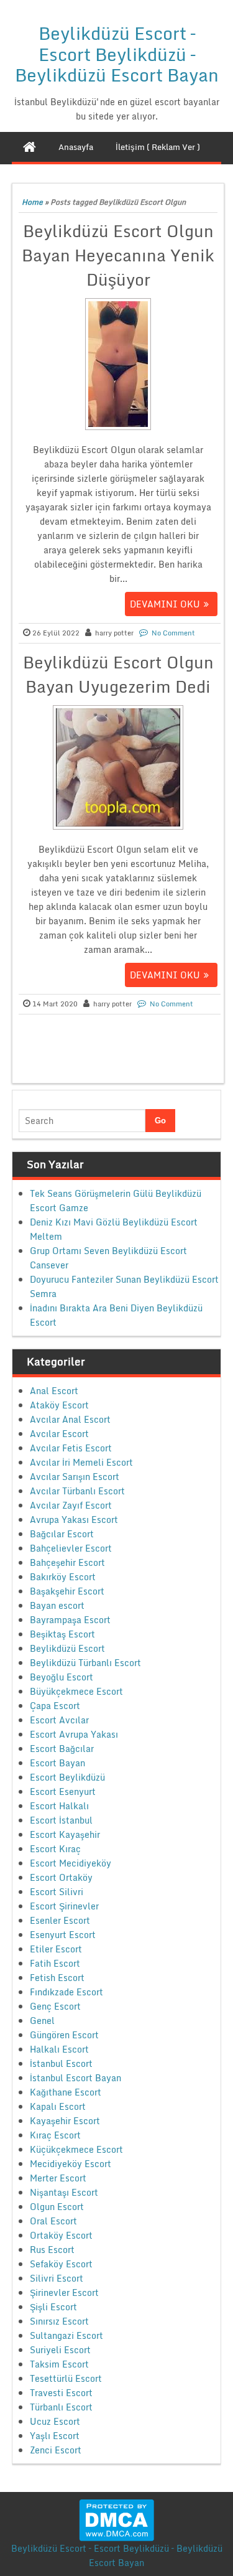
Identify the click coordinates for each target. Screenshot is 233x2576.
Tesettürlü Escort (66, 2378)
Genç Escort (55, 2006)
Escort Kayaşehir (65, 1834)
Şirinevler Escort (64, 2293)
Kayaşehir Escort (65, 2121)
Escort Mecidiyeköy (71, 1863)
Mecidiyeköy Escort (71, 2164)
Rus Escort (52, 2250)
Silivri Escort (57, 2278)
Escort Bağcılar (62, 1749)
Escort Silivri (57, 1892)
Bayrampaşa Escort (70, 1620)
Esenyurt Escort (63, 1935)
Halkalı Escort (59, 2049)
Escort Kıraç (55, 1849)
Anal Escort (54, 1391)
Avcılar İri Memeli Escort (81, 1462)
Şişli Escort (53, 2307)
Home (32, 202)
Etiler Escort (56, 1949)
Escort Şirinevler (64, 1906)
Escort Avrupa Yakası (74, 1734)
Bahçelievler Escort (71, 1548)
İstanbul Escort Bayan (75, 2078)
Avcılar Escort (59, 1434)
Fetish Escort (57, 1978)
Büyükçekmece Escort (76, 1691)
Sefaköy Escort (61, 2264)
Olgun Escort (57, 2207)
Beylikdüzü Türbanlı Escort (85, 1663)
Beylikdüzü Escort (67, 1648)
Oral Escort (53, 2221)
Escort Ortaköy (61, 1877)
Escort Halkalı (59, 1806)
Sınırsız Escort (59, 2321)
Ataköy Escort (59, 1405)
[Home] (30, 147)
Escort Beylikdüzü (67, 1777)
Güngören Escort (64, 2035)
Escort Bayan (57, 1763)
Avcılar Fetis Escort (71, 1448)
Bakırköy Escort (63, 1577)
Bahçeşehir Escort (67, 1562)
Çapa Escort (55, 1706)
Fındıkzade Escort (66, 1992)
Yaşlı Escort (55, 2436)
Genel (42, 2021)
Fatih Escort (55, 1963)
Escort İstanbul (61, 1820)
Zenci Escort (56, 2450)
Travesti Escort (61, 2393)
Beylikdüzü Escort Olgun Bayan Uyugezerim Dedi (118, 674)
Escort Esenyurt (63, 1791)
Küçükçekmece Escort (76, 2149)
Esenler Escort (60, 1920)
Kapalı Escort (58, 2106)
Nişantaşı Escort (64, 2192)
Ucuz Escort (55, 2421)
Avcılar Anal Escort (70, 1419)
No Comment (173, 633)
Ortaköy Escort (61, 2235)
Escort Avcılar (59, 1720)
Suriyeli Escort (60, 2350)
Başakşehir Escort (67, 1591)
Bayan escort (57, 1605)
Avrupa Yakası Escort (74, 1520)
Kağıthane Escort (66, 2092)
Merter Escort (58, 2178)
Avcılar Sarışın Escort (75, 1477)
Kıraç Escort (55, 2135)
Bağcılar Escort (62, 1534)
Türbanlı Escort (61, 2407)
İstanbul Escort (61, 2063)
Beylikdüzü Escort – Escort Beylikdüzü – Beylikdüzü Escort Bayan (117, 54)
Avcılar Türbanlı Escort (77, 1491)
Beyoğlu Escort (62, 1677)
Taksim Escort (59, 2364)
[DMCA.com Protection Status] (116, 2519)
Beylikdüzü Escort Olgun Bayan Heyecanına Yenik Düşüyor (118, 255)
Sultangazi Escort (66, 2335)
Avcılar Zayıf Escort (71, 1505)
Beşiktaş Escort (62, 1634)
